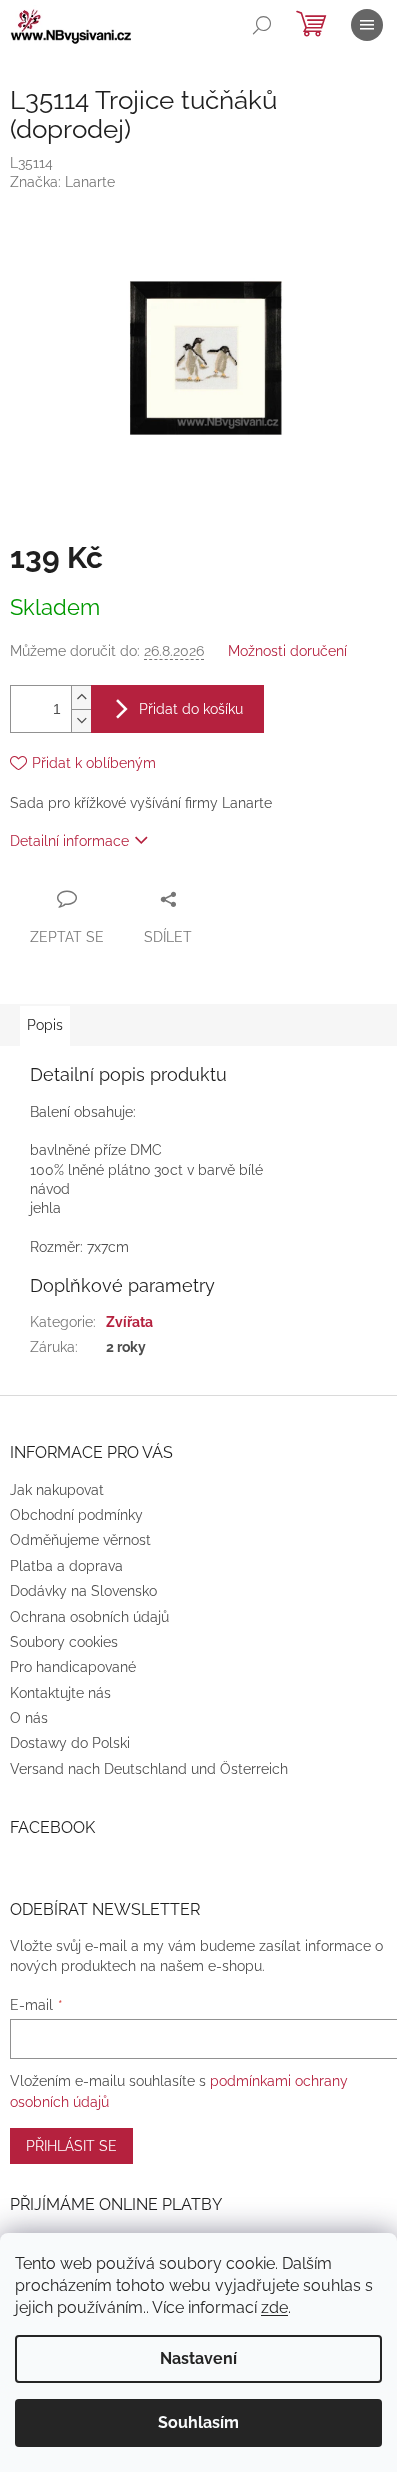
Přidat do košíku (191, 709)
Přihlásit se (71, 2146)
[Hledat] (262, 25)
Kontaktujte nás (60, 1693)
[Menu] (367, 25)
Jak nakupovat (57, 1490)
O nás (29, 1718)
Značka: (62, 182)
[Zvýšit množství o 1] (81, 697)
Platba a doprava (66, 1566)
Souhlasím (198, 2422)
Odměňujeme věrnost (80, 1540)
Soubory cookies (64, 1642)
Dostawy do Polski (70, 1743)
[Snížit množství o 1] (81, 720)
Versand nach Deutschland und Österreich (149, 1769)
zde (274, 2307)
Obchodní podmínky (76, 1515)
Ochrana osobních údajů (89, 1617)
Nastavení (198, 2358)
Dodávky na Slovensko (83, 1591)
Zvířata (129, 1322)
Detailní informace (69, 841)
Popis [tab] (45, 1025)
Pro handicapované (73, 1667)
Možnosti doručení (287, 651)
